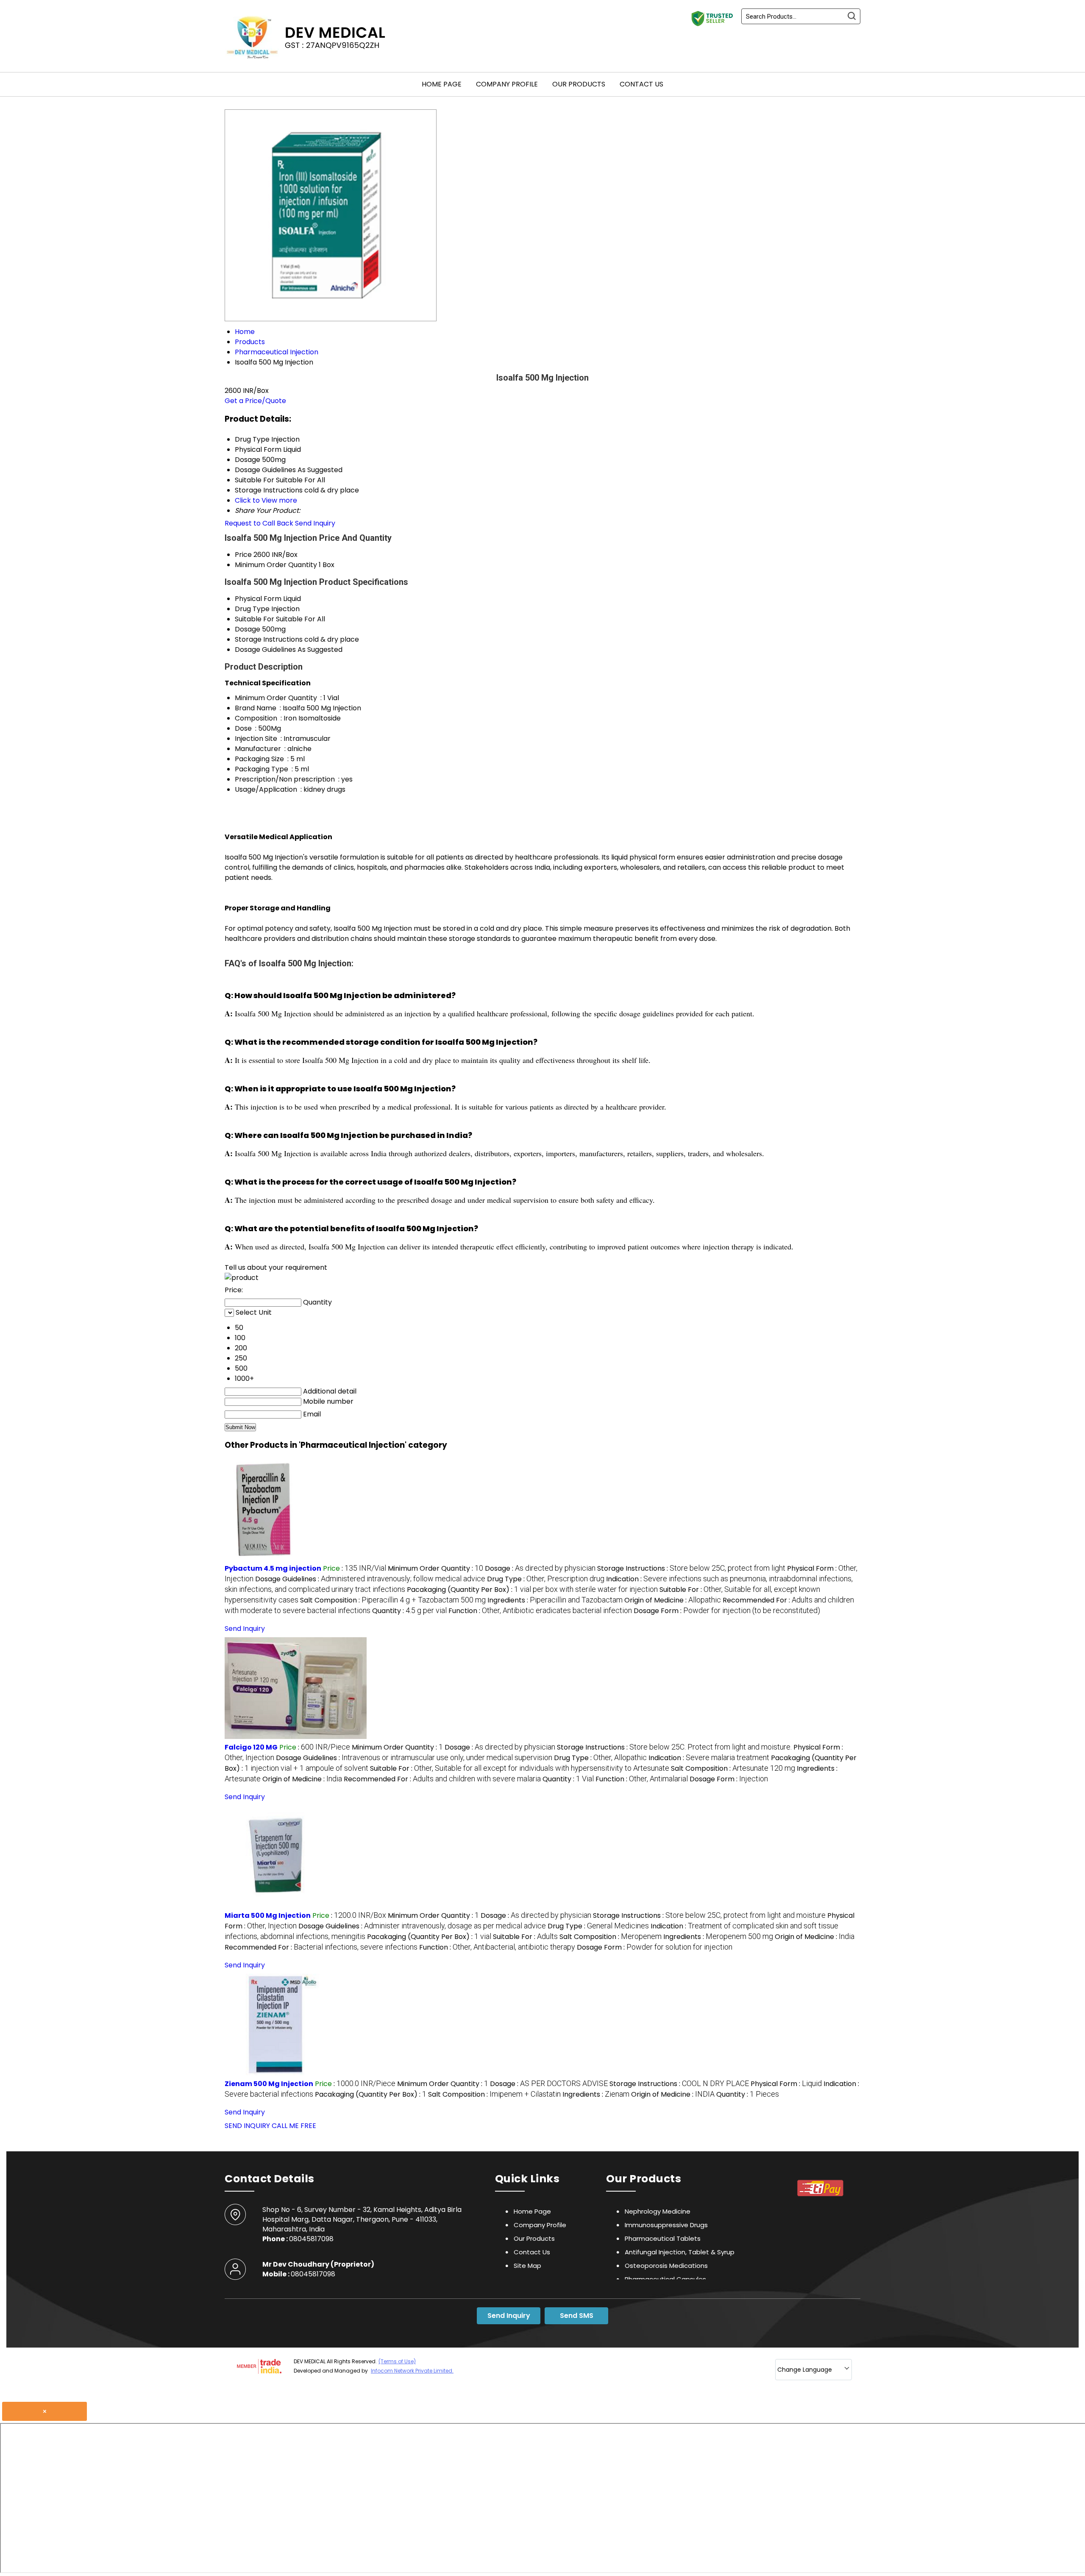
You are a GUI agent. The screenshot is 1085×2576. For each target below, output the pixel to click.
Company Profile (507, 84)
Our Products (579, 84)
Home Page (442, 84)
